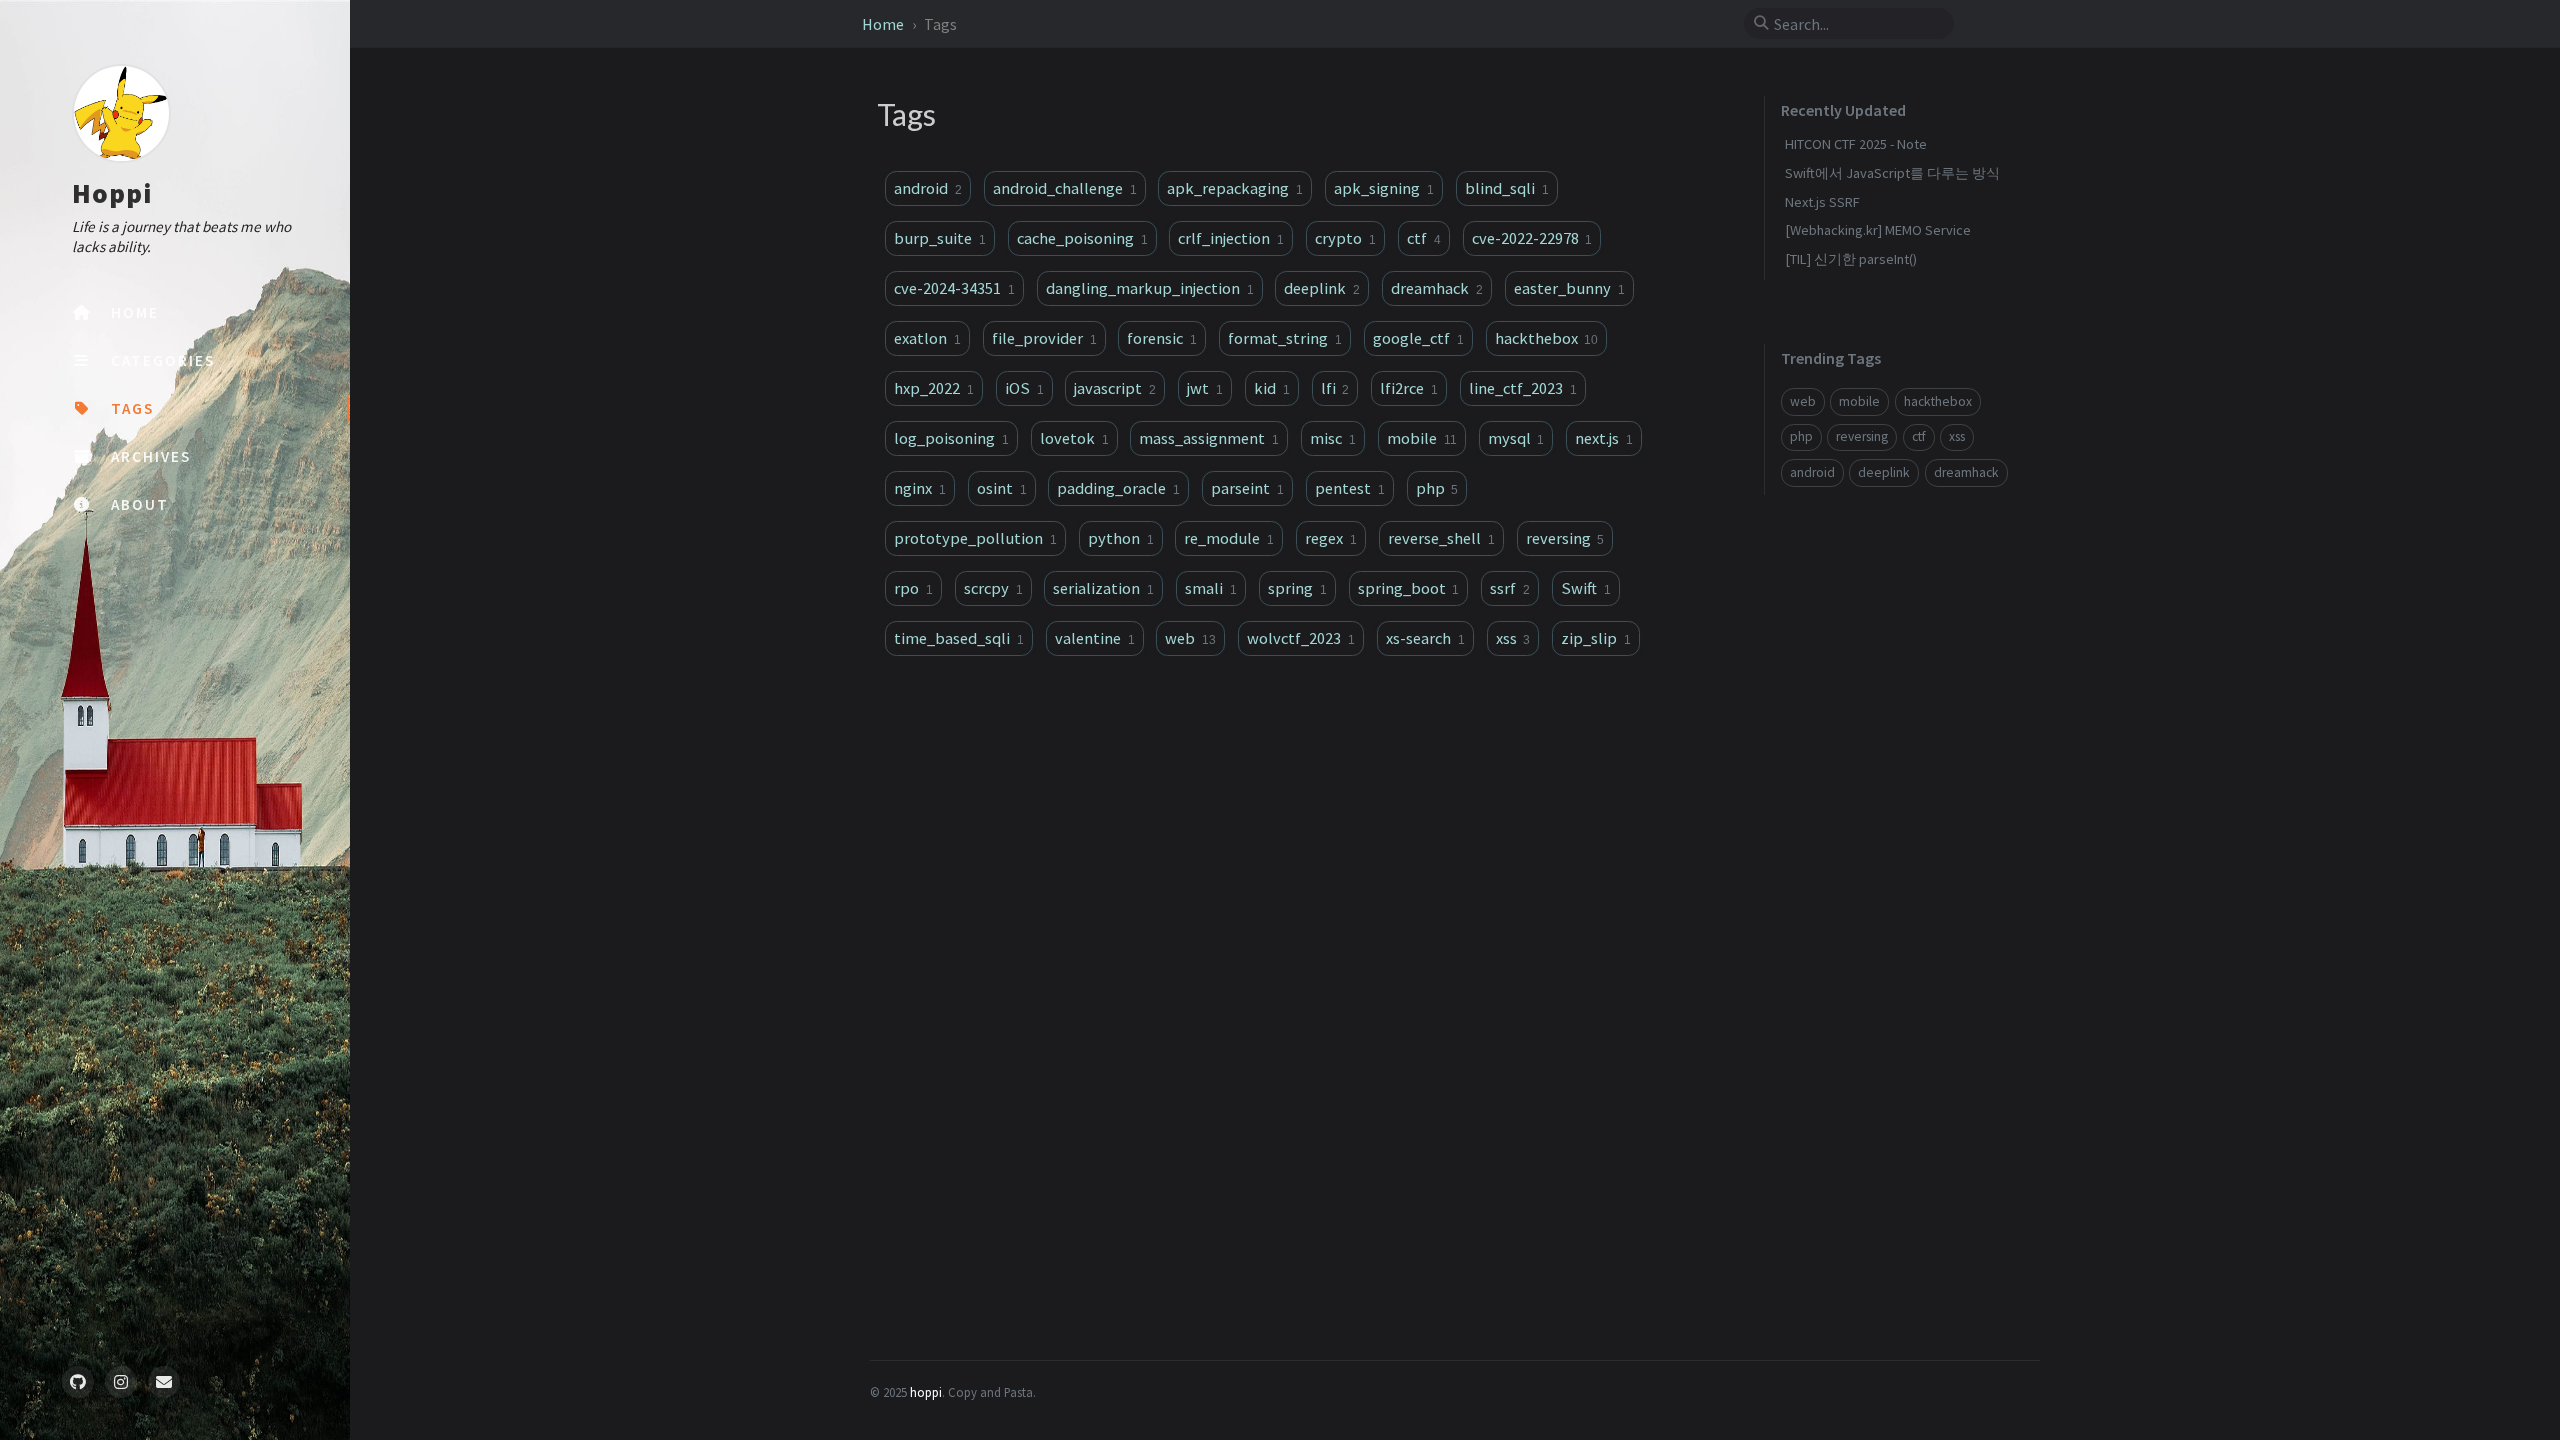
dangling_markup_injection (1150, 288)
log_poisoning (951, 438)
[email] (164, 1382)
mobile (1422, 438)
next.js (1604, 438)
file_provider (1044, 338)
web (1190, 638)
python (1121, 538)
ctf (1424, 238)
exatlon (927, 338)
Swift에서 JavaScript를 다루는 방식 (1892, 173)
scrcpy (993, 588)
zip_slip (1596, 638)
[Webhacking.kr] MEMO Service (1878, 230)
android (928, 188)
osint (1002, 488)
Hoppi (112, 193)
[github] (77, 1382)
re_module (1229, 538)
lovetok (1074, 438)
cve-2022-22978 (1532, 238)
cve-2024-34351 (954, 288)
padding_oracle (1118, 488)
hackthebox (1547, 338)
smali (1211, 588)
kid (1272, 388)
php (1437, 488)
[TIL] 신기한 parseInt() (1851, 259)
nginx (920, 488)
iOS (1024, 388)
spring (1297, 588)
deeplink (1322, 288)
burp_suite (940, 238)
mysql (1516, 438)
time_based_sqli (959, 638)
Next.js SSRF (1822, 202)
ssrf (1510, 588)
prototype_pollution (975, 538)
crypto (1345, 238)
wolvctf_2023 (1301, 638)
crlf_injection (1231, 238)
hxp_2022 (934, 388)
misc (1333, 438)
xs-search (1425, 638)
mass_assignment (1209, 438)
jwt (1205, 388)
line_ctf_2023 (1523, 388)
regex (1331, 538)
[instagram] (121, 1382)
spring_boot (1409, 588)
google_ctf (1418, 338)
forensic (1162, 338)
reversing (1565, 538)
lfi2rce (1409, 388)
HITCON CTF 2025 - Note (1856, 144)
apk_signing (1384, 188)
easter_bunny (1569, 288)
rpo (913, 588)
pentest (1350, 488)
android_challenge (1065, 188)
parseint (1247, 488)
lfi (1335, 388)
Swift (1586, 588)
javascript (1115, 388)
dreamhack (1437, 288)
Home (884, 24)
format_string (1285, 338)
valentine (1095, 638)
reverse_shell (1441, 538)
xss (1513, 638)
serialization (1103, 588)
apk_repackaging (1235, 188)
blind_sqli (1507, 188)
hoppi (926, 1392)
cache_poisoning (1082, 238)
